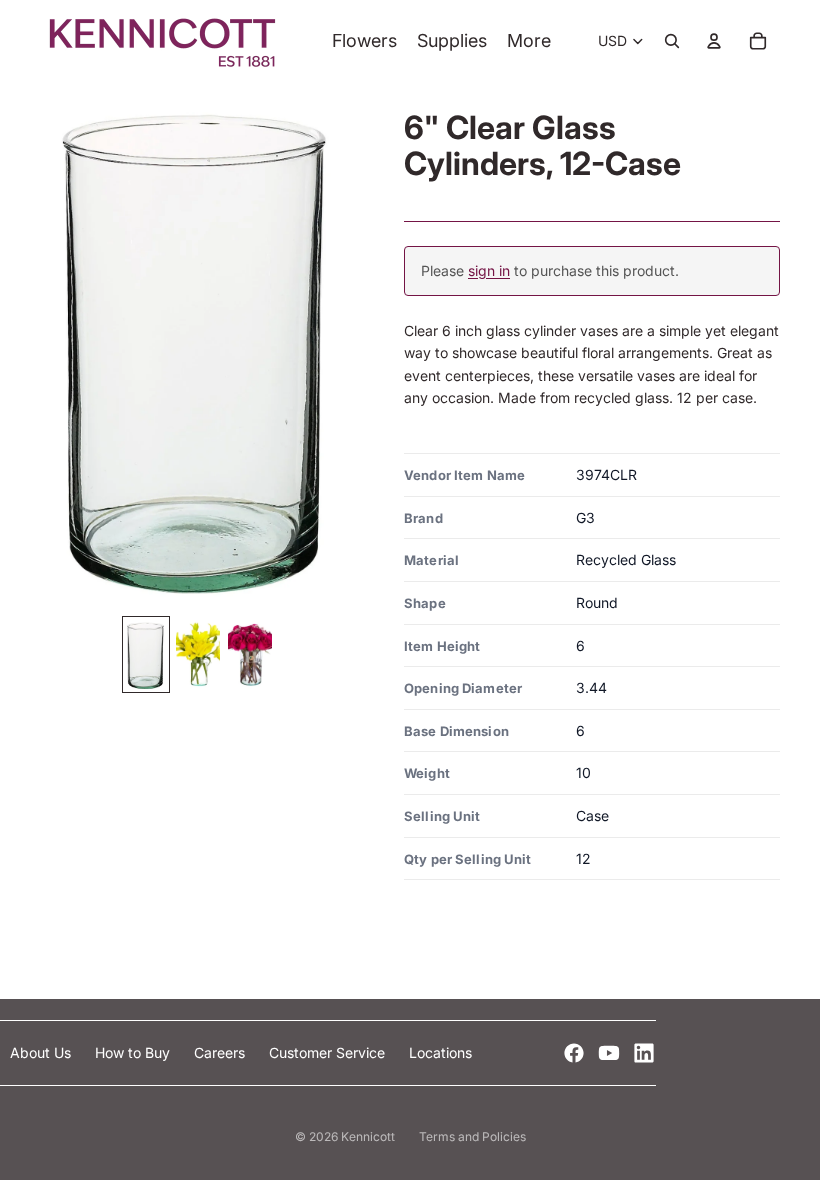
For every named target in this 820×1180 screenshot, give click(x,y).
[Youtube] (609, 1053)
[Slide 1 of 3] (146, 654)
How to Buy (134, 1052)
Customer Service (329, 1052)
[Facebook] (574, 1053)
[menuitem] (529, 41)
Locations (440, 1052)
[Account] (714, 41)
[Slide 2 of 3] (198, 654)
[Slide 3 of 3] (250, 654)
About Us (42, 1052)
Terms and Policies (472, 1136)
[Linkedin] (644, 1053)
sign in (489, 270)
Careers (221, 1052)
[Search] (672, 41)
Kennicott (368, 1136)
